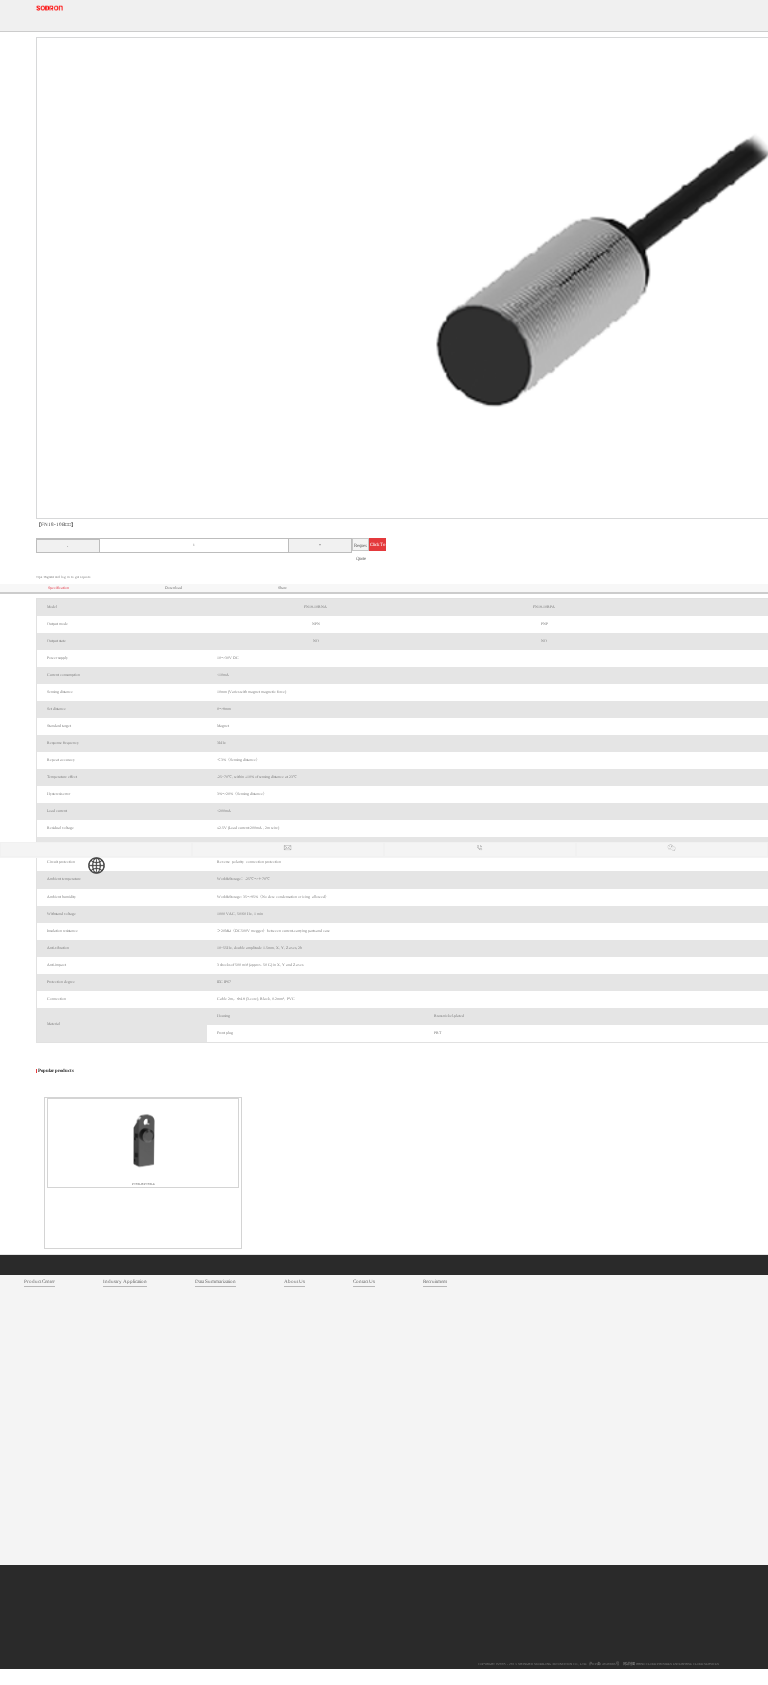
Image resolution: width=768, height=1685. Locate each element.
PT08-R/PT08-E (143, 1184)
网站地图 (628, 1664)
